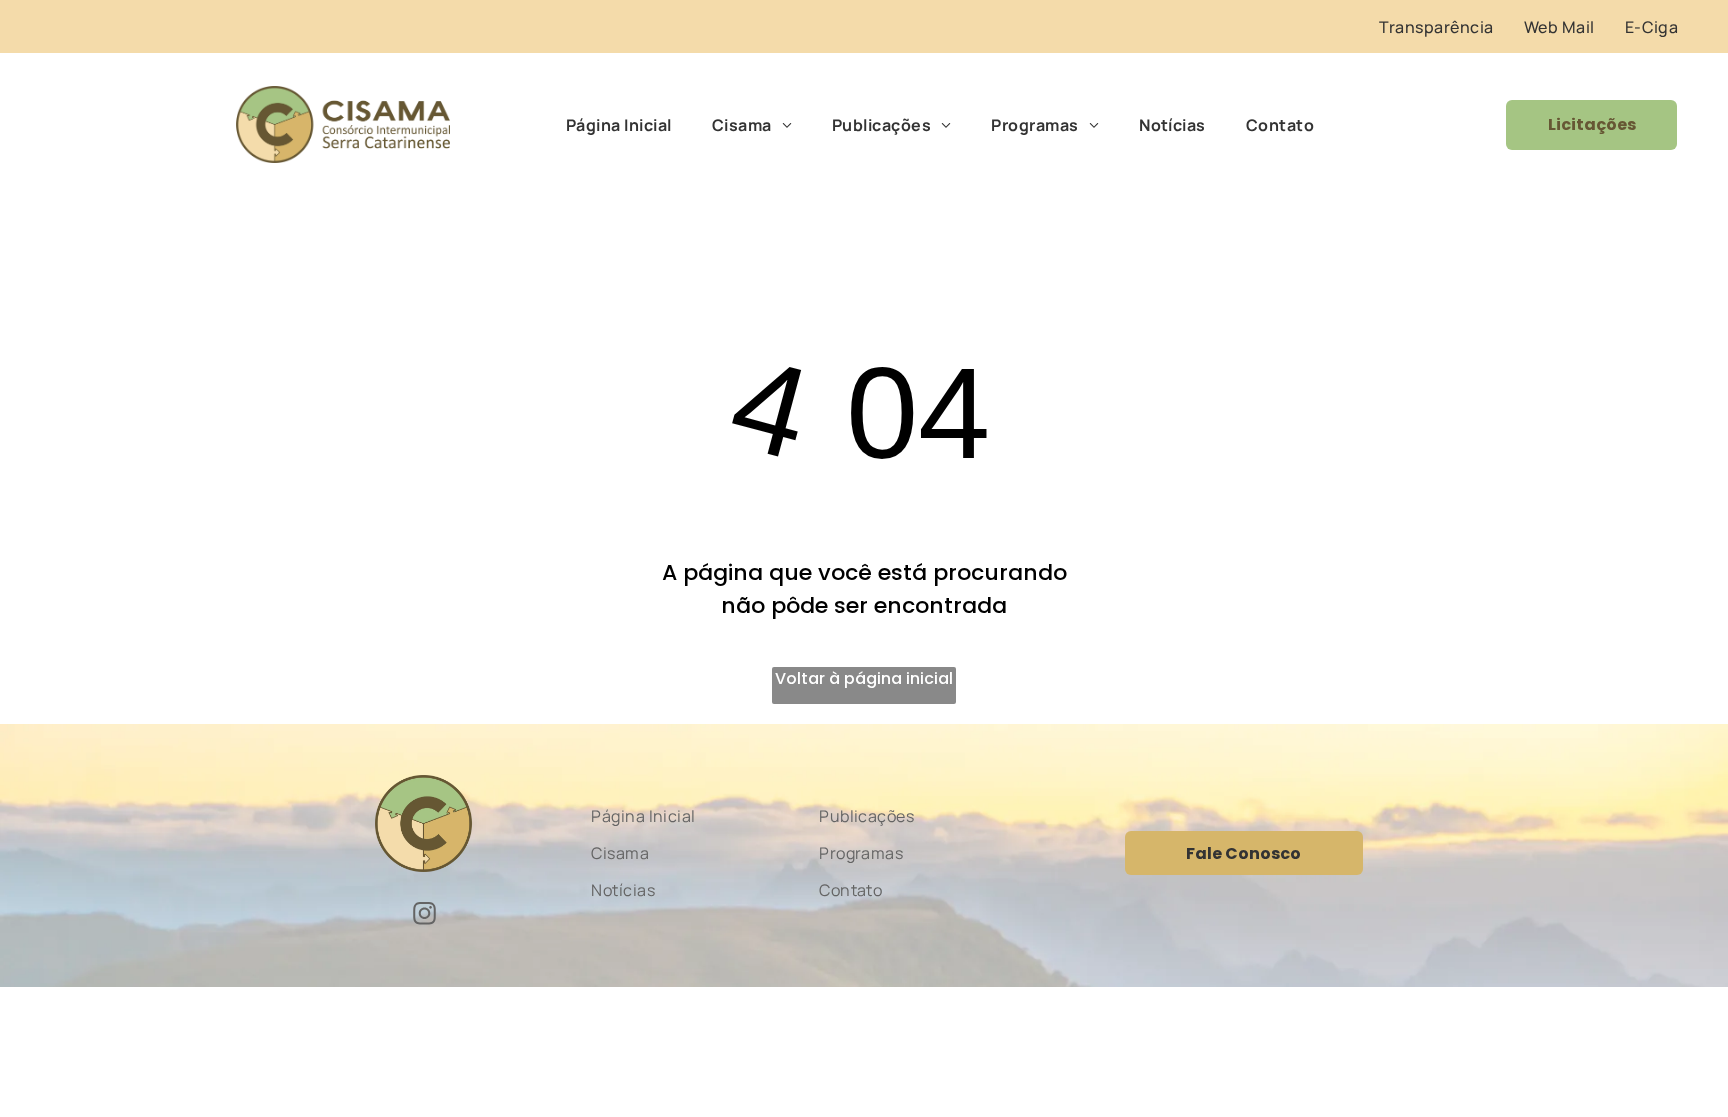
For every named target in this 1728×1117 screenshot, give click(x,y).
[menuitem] (1436, 27)
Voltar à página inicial (864, 678)
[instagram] (424, 916)
